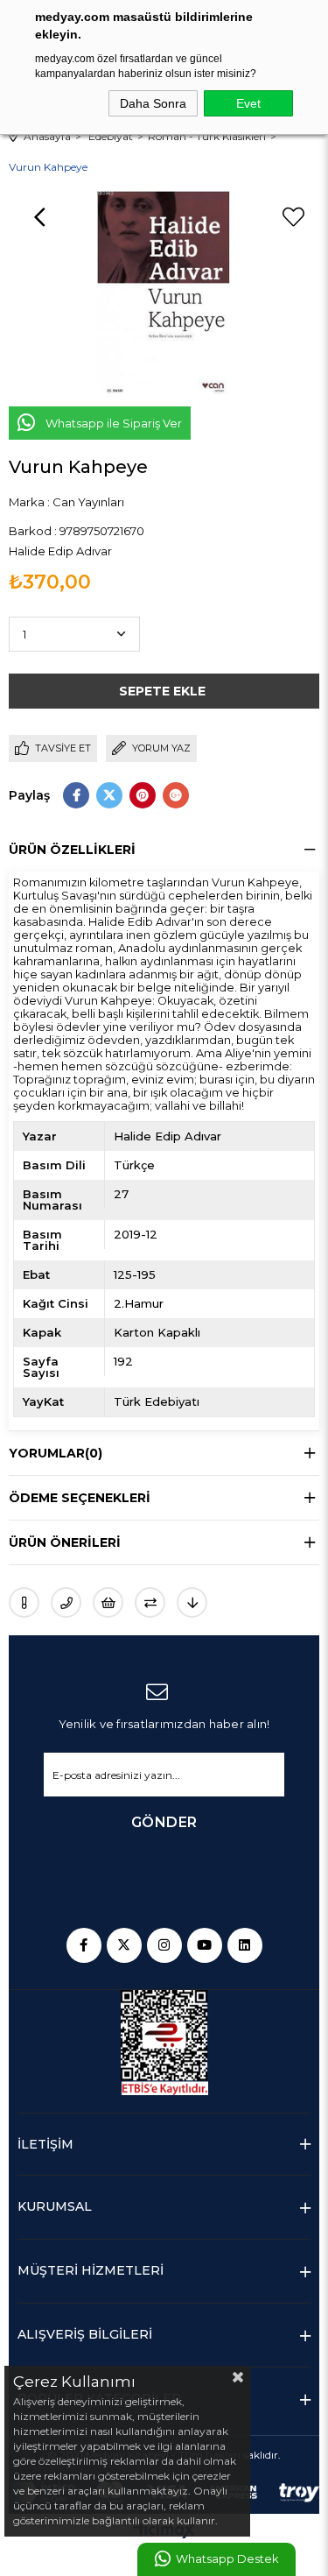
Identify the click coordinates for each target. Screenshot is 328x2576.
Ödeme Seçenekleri (80, 1498)
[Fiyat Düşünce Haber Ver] (192, 1602)
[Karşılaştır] (150, 1602)
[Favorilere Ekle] (293, 217)
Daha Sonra (153, 103)
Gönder (164, 1822)
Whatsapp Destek (227, 2559)
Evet (248, 103)
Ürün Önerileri (65, 1542)
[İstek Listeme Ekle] (108, 1602)
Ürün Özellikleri (72, 850)
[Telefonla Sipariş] (66, 1602)
